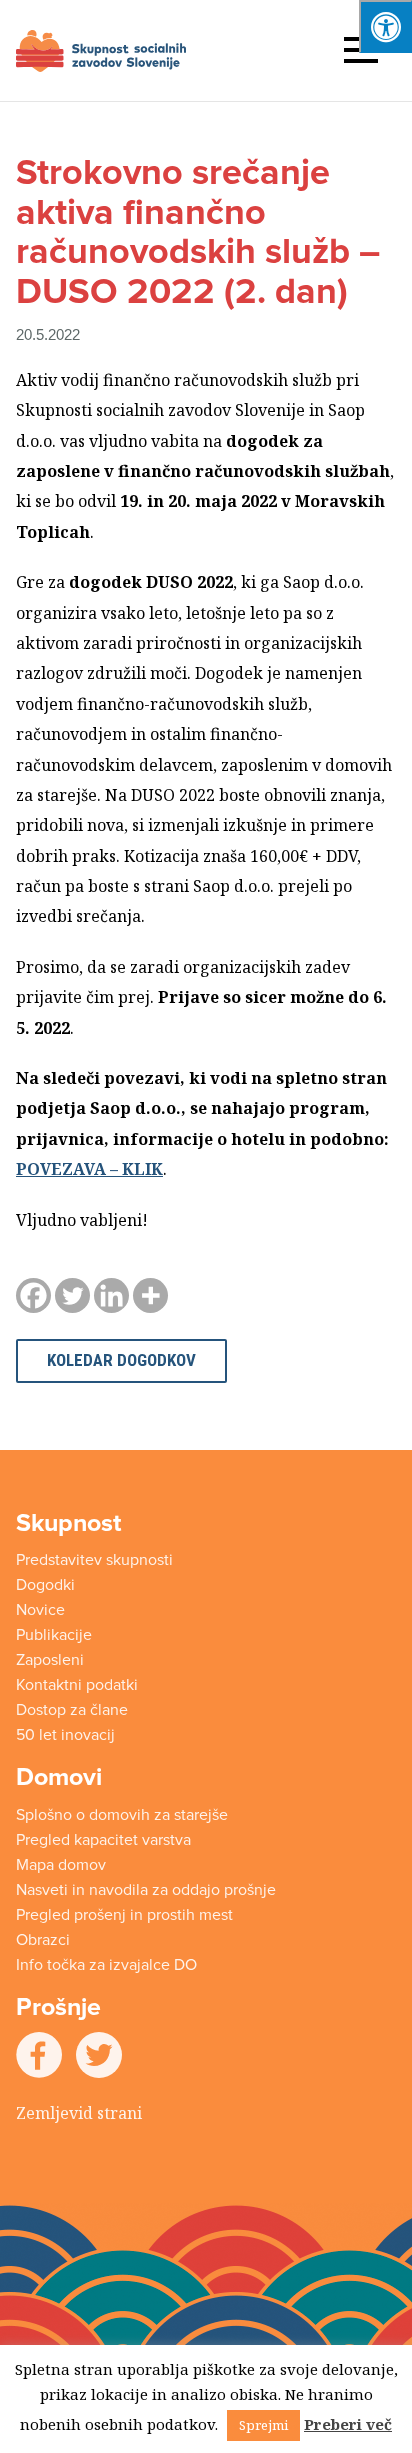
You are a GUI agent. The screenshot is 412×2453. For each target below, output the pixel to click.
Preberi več (348, 2424)
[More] (150, 1295)
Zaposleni (50, 1660)
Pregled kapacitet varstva (103, 1840)
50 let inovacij (65, 1735)
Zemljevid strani (79, 2113)
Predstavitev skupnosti (94, 1560)
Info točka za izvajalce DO (106, 1965)
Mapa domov (61, 1865)
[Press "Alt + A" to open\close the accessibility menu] (385, 26)
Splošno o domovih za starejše (122, 1815)
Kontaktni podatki (77, 1685)
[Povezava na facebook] (39, 2053)
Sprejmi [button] (263, 2425)
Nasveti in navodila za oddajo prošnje (146, 1890)
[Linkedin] (111, 1295)
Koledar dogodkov (121, 1360)
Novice (40, 1610)
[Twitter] (72, 1295)
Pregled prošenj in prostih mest (124, 1915)
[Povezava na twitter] (99, 2053)
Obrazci (43, 1940)
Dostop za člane (72, 1710)
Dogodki (45, 1585)
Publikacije (54, 1635)
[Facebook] (33, 1295)
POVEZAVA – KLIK (89, 1169)
